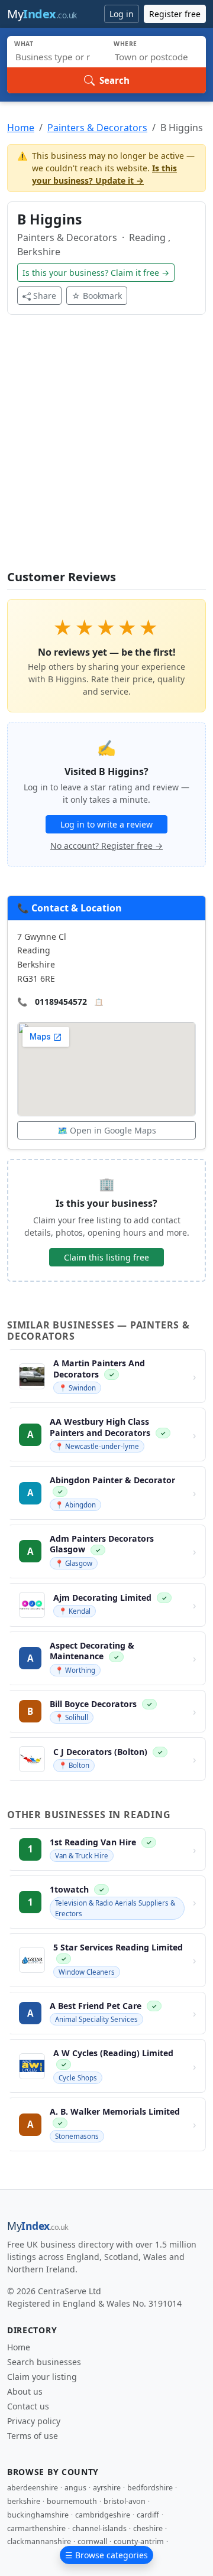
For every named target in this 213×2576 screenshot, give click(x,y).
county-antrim (139, 2541)
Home (21, 128)
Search (114, 80)
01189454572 (61, 1002)
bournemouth (72, 2501)
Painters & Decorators (97, 128)
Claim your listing (42, 2377)
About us (25, 2391)
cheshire (148, 2528)
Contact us (28, 2406)
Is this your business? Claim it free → (96, 273)
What (24, 44)
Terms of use (33, 2436)
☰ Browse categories (106, 2555)
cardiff (148, 2515)
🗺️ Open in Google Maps (107, 1130)
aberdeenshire (33, 2488)
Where (125, 44)
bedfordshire (150, 2488)
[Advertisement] (106, 450)
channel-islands (99, 2528)
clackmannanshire (39, 2541)
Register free (175, 14)
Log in (122, 14)
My (42, 14)
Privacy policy (34, 2421)
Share (45, 296)
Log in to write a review (106, 824)
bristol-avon (125, 2501)
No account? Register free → (106, 846)
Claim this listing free (106, 1257)
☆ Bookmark (97, 296)
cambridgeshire (103, 2515)
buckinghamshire (38, 2515)
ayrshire (107, 2488)
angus (75, 2488)
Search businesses (44, 2362)
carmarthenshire (36, 2528)
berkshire (24, 2501)
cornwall (92, 2541)
